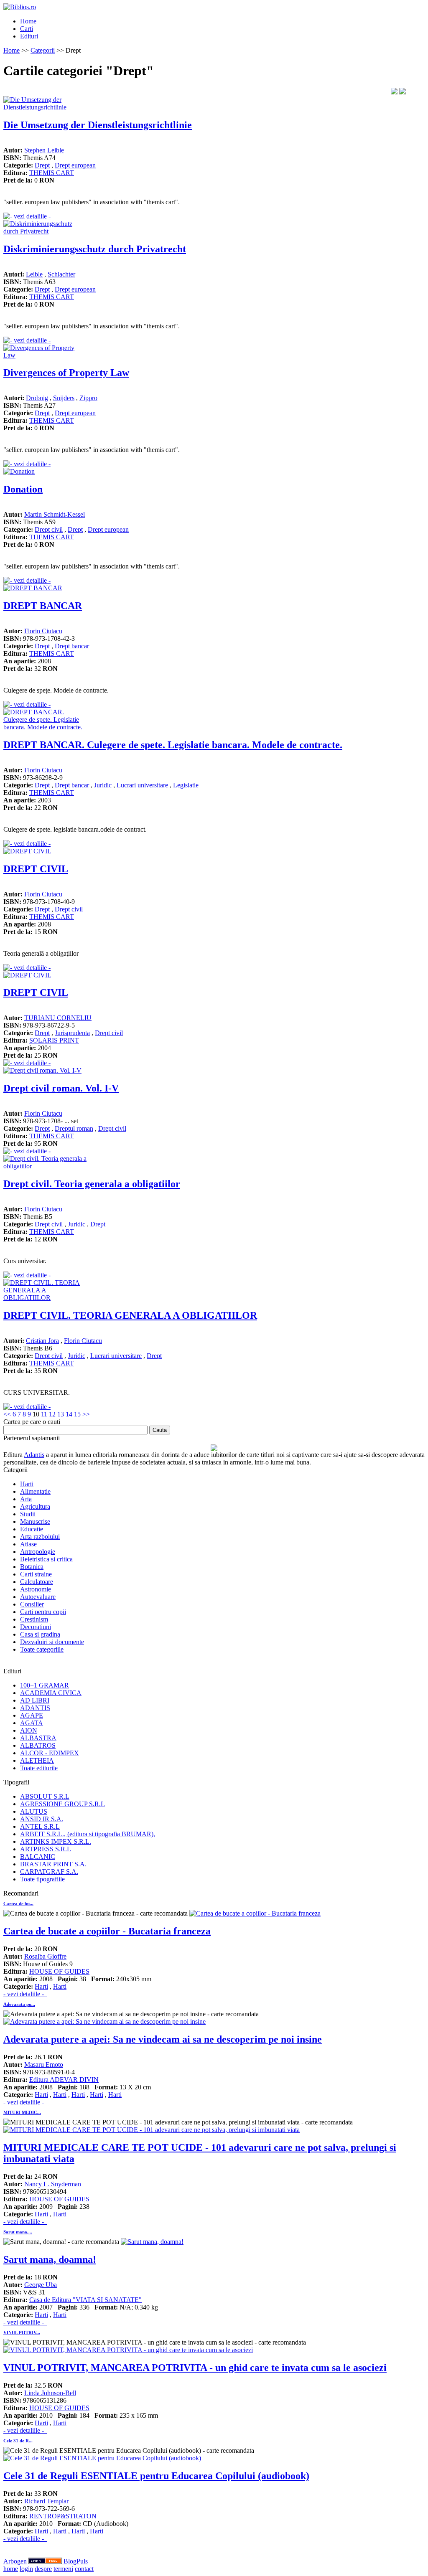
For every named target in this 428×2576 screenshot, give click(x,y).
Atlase (28, 1544)
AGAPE (32, 1715)
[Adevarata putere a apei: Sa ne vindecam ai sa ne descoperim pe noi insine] (104, 2021)
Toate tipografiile (42, 1879)
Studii (28, 1514)
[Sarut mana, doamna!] (152, 2242)
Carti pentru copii (43, 1612)
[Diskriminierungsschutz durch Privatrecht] (45, 231)
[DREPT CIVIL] (27, 851)
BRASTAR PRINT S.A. (53, 1864)
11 (44, 1414)
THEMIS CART (52, 173)
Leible (34, 274)
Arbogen (15, 2561)
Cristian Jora (42, 1341)
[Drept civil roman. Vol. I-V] (42, 1070)
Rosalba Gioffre (45, 1956)
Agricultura (35, 1506)
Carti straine (36, 1574)
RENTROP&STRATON (63, 2516)
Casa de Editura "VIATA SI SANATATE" (85, 2300)
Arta (26, 1499)
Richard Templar (46, 2501)
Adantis (34, 1455)
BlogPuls (76, 2561)
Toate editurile (39, 1768)
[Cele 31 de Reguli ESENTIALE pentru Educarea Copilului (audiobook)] (102, 2458)
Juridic (103, 785)
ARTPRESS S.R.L (46, 1849)
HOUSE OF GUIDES (59, 1971)
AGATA (32, 1723)
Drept (42, 165)
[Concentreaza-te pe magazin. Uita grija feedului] (46, 2561)
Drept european (75, 165)
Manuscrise (35, 1521)
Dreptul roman (74, 1128)
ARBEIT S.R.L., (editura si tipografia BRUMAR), (88, 1834)
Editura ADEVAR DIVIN (64, 2080)
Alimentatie (35, 1491)
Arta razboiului (40, 1537)
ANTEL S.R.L (40, 1826)
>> (86, 1414)
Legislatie (186, 785)
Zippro (88, 398)
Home (28, 21)
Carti (27, 29)
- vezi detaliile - (25, 1994)
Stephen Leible (44, 150)
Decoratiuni (36, 1627)
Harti (27, 1484)
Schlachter (61, 274)
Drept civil (49, 529)
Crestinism (34, 1619)
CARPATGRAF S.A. (49, 1872)
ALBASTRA (38, 1738)
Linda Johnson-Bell (50, 2393)
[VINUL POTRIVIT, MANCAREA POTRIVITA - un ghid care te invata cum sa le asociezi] (128, 2350)
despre (43, 2569)
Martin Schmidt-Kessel (55, 514)
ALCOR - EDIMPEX (50, 1753)
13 (61, 1414)
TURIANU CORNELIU (58, 1018)
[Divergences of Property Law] (45, 355)
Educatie (32, 1529)
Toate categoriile (42, 1649)
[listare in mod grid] (403, 92)
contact (84, 2569)
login (26, 2569)
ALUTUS (34, 1811)
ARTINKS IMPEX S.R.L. (56, 1841)
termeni (63, 2569)
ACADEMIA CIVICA (51, 1693)
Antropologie (38, 1552)
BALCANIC (38, 1856)
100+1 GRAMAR (45, 1685)
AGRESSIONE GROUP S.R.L (62, 1804)
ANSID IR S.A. (42, 1819)
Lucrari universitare (142, 785)
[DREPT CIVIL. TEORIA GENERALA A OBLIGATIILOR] (45, 1298)
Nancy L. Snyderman (53, 2184)
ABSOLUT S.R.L (45, 1796)
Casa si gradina (40, 1634)
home (11, 2569)
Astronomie (36, 1589)
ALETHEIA (37, 1760)
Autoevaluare (38, 1597)
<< (7, 1414)
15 (77, 1414)
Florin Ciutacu (43, 631)
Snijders (64, 398)
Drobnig (37, 398)
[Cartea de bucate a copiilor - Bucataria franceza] (255, 1913)
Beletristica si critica (46, 1559)
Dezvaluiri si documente (52, 1642)
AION (29, 1730)
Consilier (32, 1604)
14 (69, 1414)
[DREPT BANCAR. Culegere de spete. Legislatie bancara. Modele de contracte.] (45, 727)
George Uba (41, 2285)
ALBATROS (38, 1745)
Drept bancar (72, 646)
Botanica (32, 1567)
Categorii (43, 50)
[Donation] (19, 471)
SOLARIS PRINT (54, 1040)
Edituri (29, 36)
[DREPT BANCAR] (33, 588)
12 (52, 1414)
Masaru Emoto (44, 2065)
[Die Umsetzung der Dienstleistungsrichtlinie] (45, 107)
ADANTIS (35, 1708)
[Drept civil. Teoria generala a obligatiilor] (45, 1166)
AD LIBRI (35, 1700)
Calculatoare (37, 1582)
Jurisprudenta (72, 1033)
